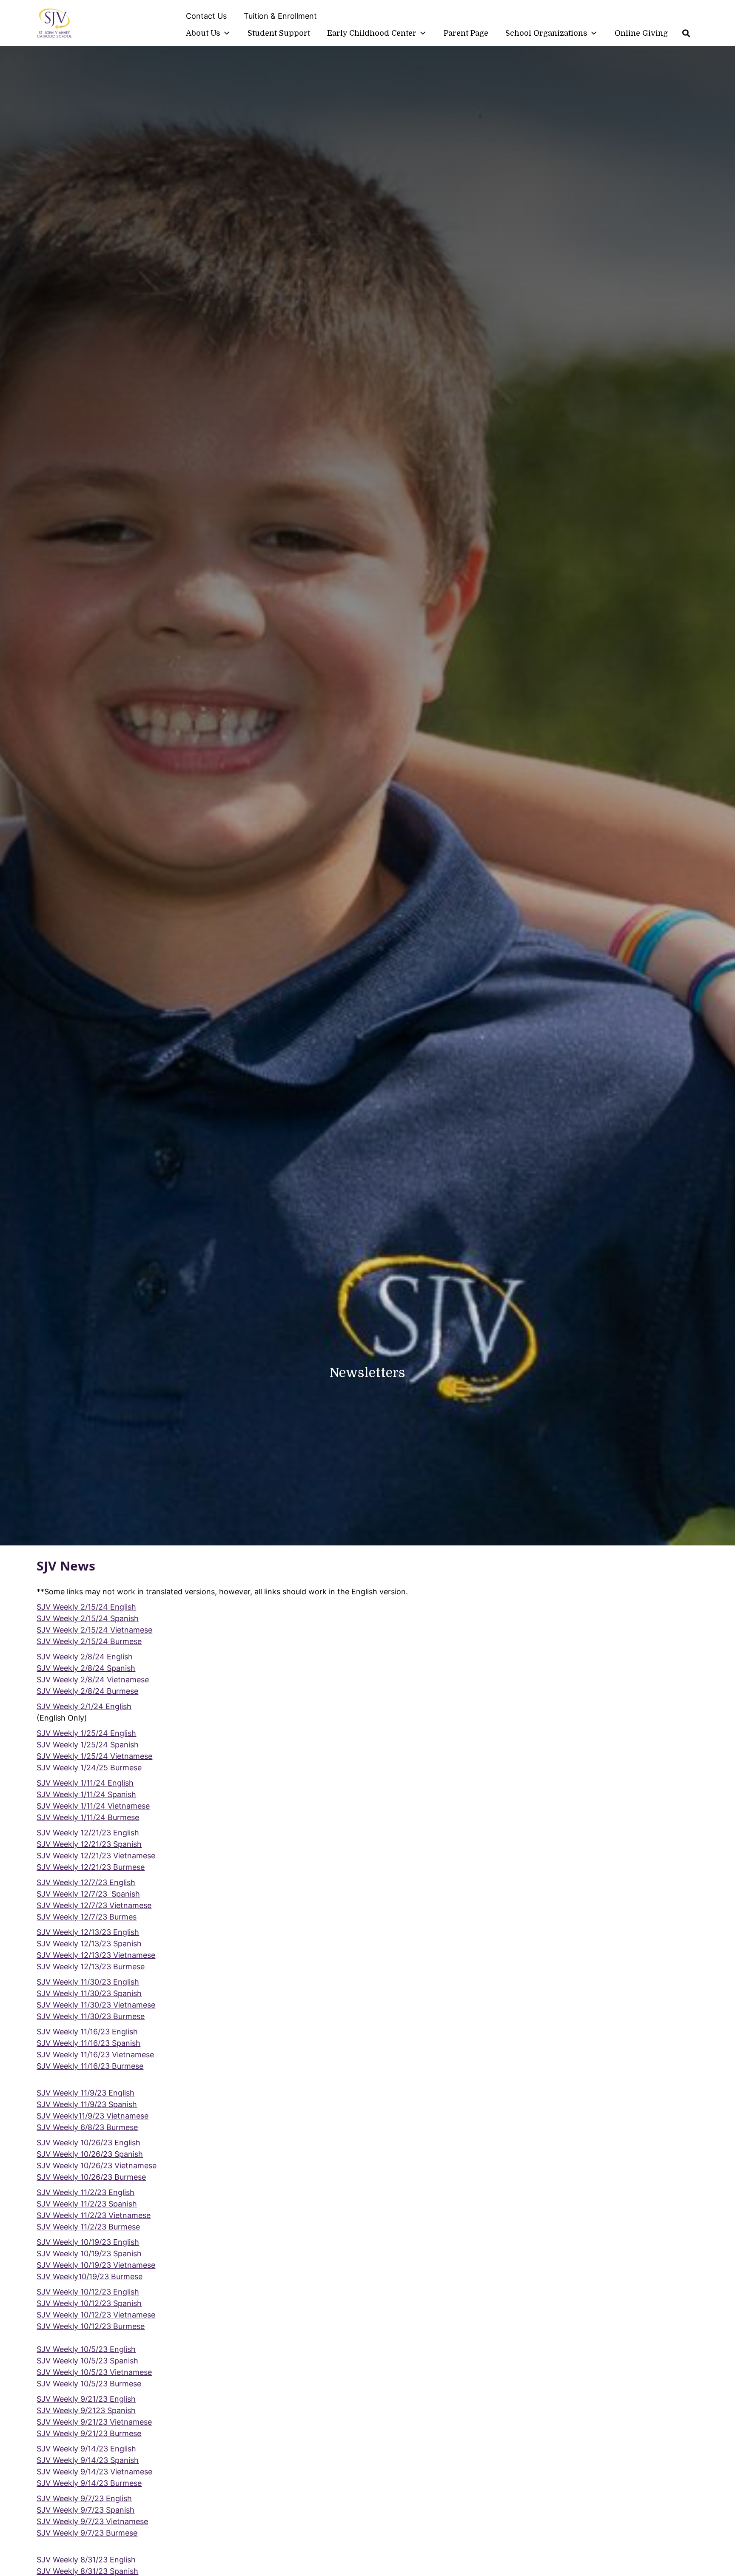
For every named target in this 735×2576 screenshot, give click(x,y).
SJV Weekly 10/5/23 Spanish (87, 2361)
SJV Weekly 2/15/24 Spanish (88, 1618)
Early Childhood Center (372, 33)
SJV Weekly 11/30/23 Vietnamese (96, 2005)
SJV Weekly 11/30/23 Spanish (89, 1993)
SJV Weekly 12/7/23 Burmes (87, 1917)
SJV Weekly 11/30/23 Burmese (91, 2016)
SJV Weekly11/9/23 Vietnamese (93, 2116)
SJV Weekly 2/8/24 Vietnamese (93, 1680)
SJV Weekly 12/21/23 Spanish (89, 1844)
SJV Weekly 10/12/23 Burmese (91, 2326)
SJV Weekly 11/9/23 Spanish (87, 2104)
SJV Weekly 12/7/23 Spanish (88, 1894)
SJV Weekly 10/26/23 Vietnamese (97, 2166)
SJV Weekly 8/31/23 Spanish (87, 2571)
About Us (203, 33)
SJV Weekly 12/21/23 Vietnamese (96, 1856)
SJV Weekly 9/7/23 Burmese (87, 2533)
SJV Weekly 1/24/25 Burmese (89, 1768)
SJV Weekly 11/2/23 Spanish (87, 2204)
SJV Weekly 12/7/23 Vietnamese (94, 1905)
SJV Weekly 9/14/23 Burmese (89, 2483)
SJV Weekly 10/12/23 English (88, 2292)
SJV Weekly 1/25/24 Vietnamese (94, 1756)
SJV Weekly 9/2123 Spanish (86, 2410)
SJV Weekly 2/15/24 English (86, 1607)
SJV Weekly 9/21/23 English (86, 2399)
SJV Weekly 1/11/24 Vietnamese (93, 1806)
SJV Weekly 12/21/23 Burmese (91, 1867)
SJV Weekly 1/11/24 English (85, 1783)
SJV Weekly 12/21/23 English (88, 1833)
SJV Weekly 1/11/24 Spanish (86, 1794)
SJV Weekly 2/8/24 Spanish (86, 1668)
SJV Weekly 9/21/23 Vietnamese (94, 2422)
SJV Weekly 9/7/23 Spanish (85, 2510)
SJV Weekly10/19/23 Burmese (90, 2276)
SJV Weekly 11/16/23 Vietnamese (95, 2055)
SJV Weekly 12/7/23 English (86, 1882)
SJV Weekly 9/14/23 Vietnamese (94, 2472)
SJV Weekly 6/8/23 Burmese (87, 2127)
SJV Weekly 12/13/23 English (88, 1932)
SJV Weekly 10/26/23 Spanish (90, 2154)
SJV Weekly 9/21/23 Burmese (89, 2433)
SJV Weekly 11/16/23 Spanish (88, 2043)
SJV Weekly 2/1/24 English (84, 1706)
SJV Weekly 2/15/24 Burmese (89, 1641)
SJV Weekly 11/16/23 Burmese (90, 2066)
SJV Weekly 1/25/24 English (86, 1733)
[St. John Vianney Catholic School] (54, 24)
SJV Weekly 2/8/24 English (85, 1657)
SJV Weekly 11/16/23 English (87, 2032)
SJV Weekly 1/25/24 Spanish (88, 1745)
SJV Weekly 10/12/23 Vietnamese (96, 2315)
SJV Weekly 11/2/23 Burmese (88, 2227)
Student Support (279, 33)
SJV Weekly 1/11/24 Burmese (88, 1817)
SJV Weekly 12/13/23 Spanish (89, 1944)
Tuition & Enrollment (280, 16)
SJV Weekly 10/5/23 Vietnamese (94, 2372)
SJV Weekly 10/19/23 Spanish (89, 2254)
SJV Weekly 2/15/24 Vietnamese (94, 1630)
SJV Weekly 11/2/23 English (85, 2192)
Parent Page (466, 33)
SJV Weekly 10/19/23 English (88, 2242)
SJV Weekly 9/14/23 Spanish (88, 2460)
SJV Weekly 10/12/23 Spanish (89, 2303)
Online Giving (641, 33)
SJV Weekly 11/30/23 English (88, 1982)
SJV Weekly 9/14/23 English (86, 2449)
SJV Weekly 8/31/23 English (86, 2560)
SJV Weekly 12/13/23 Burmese (91, 1967)
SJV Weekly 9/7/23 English (84, 2498)
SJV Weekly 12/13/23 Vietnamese (96, 1955)
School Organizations (546, 33)
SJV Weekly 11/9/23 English (85, 2093)
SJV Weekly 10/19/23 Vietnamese (96, 2265)
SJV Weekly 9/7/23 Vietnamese (92, 2521)
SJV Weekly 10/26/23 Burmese (91, 2177)
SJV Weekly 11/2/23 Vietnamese (94, 2215)
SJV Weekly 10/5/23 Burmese (89, 2384)
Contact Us (206, 16)
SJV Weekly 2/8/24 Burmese (87, 1691)
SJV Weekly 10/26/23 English (88, 2143)
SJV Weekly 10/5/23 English (86, 2349)
